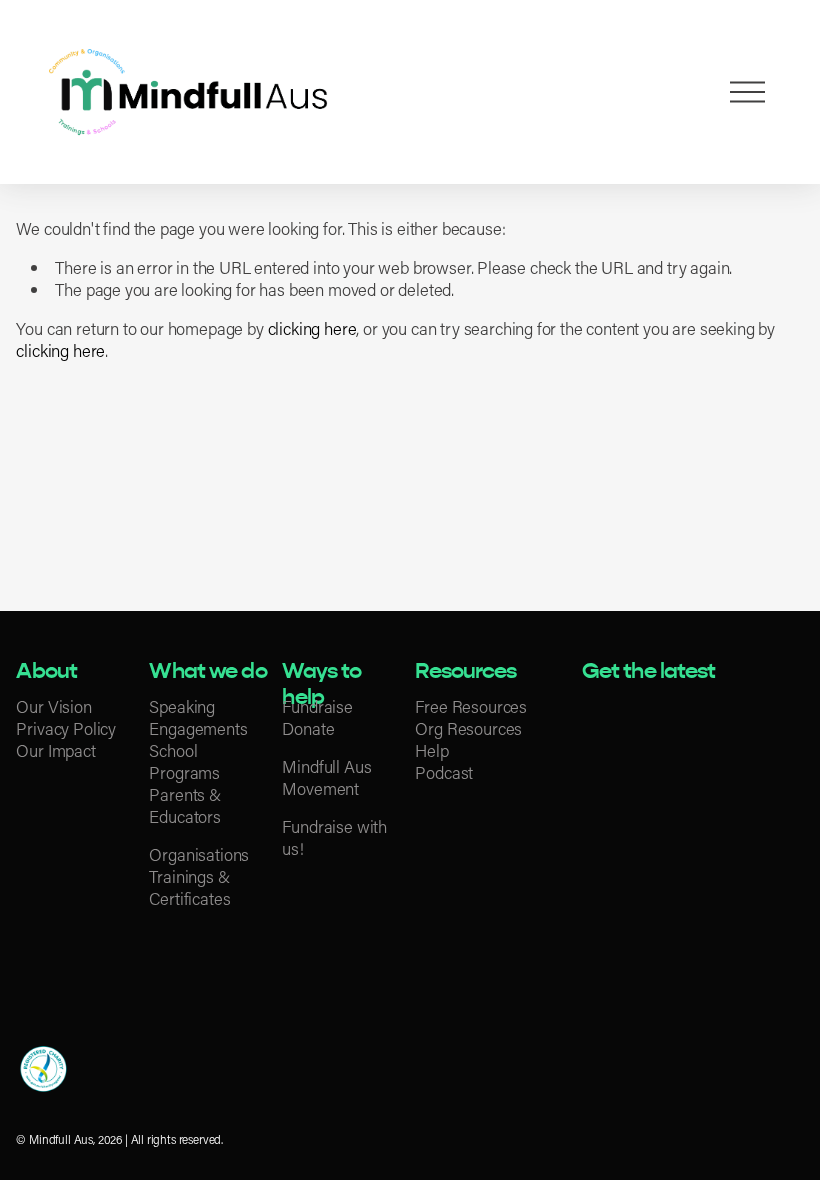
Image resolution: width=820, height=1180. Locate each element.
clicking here (312, 328)
